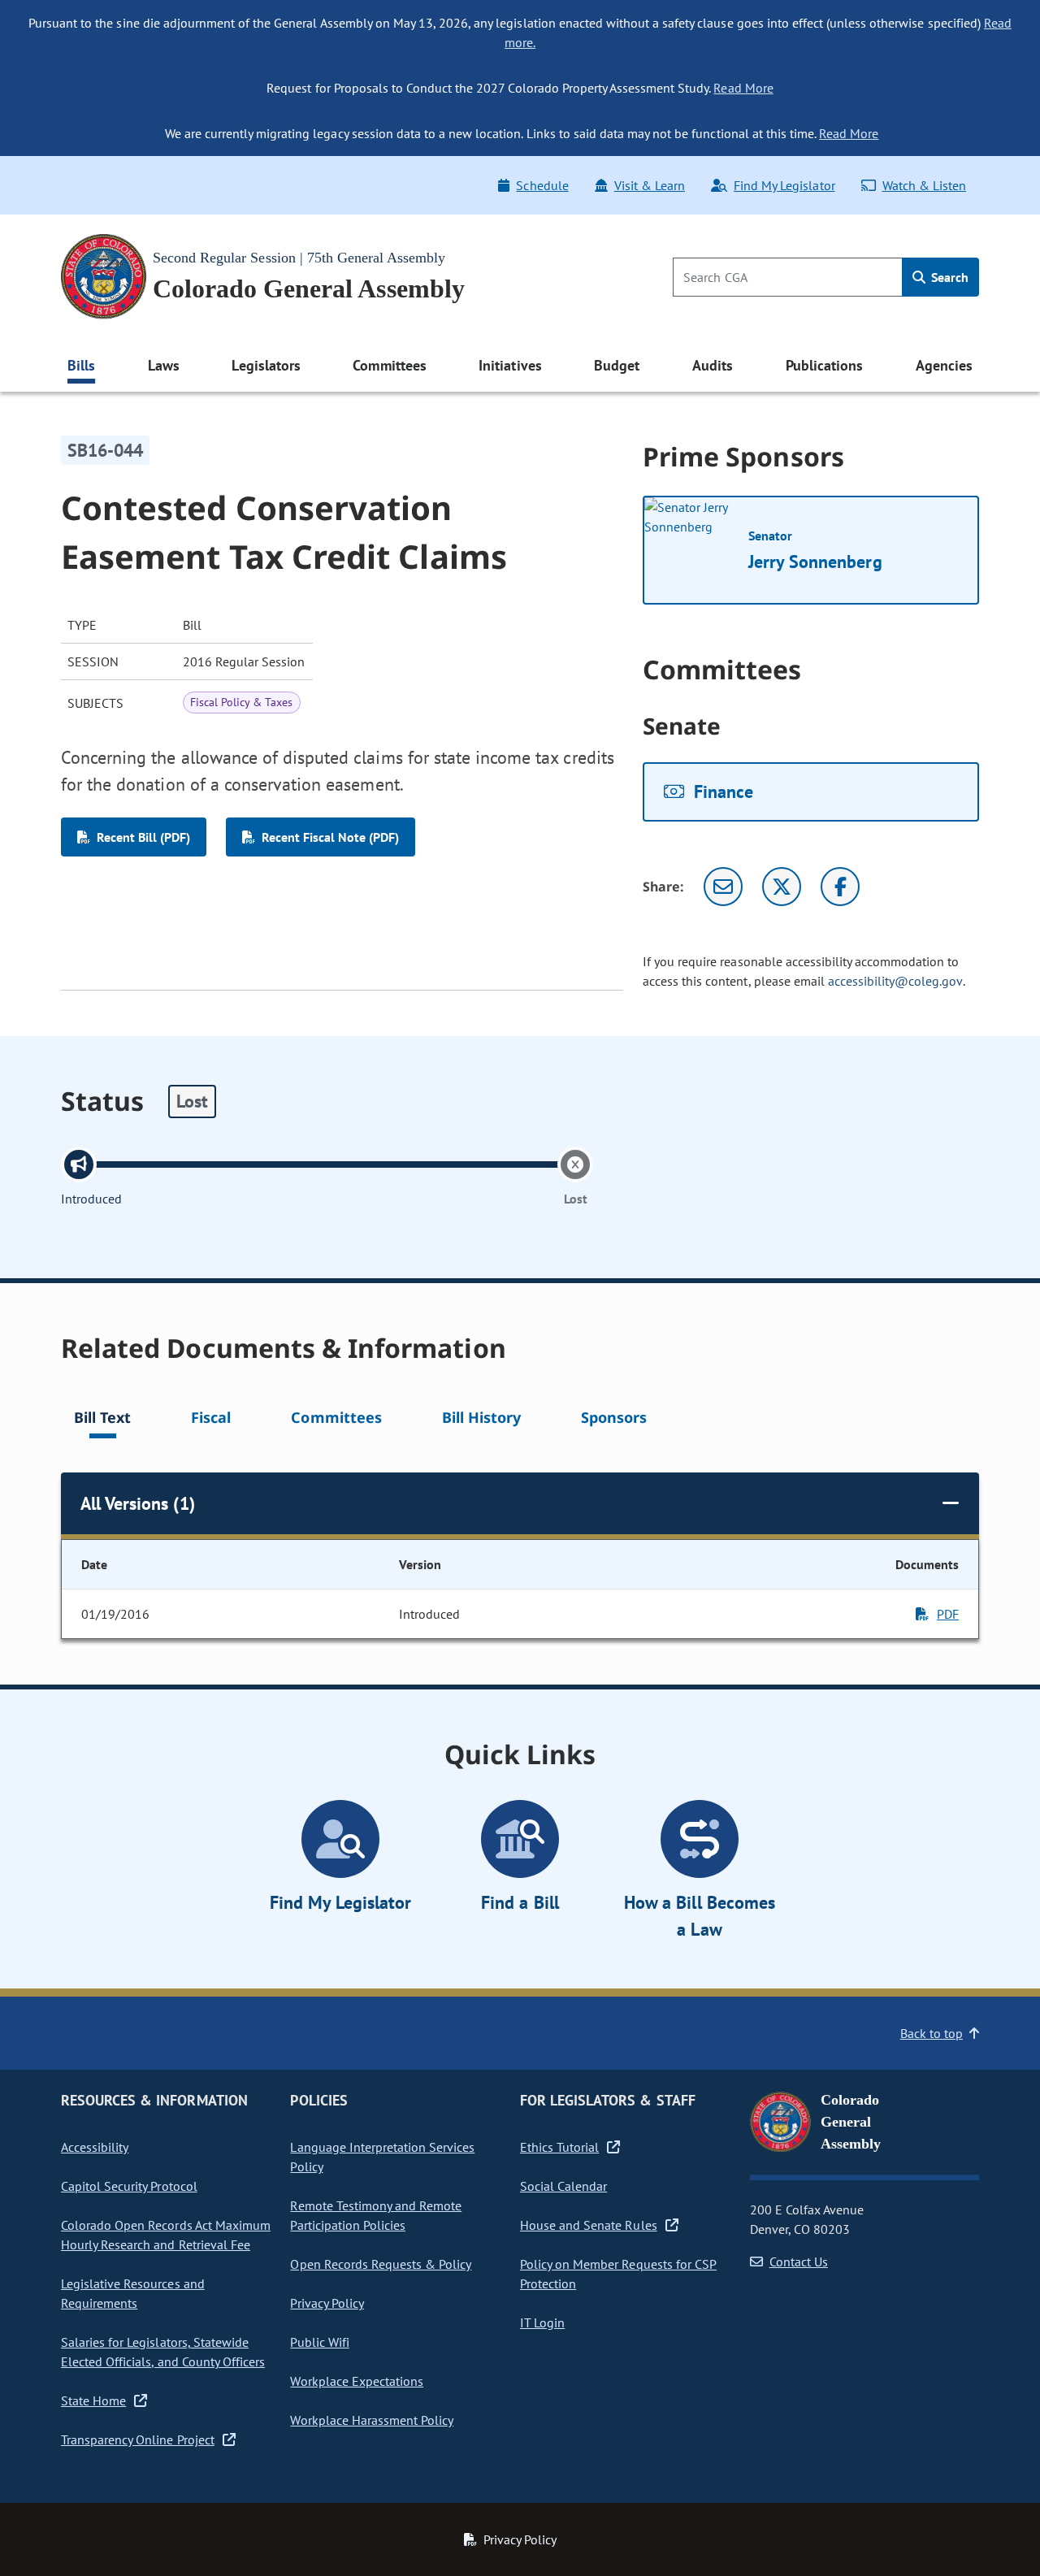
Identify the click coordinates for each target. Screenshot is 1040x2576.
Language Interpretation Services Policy (382, 2157)
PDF (948, 1614)
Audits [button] (713, 365)
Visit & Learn (650, 185)
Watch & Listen (924, 185)
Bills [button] (81, 365)
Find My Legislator (784, 185)
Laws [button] (164, 365)
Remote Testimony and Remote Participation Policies (376, 2215)
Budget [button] (617, 365)
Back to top (932, 2033)
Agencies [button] (944, 365)
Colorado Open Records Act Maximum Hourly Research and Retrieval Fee (166, 2235)
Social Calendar (563, 2186)
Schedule (542, 185)
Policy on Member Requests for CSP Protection (618, 2274)
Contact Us (799, 2262)
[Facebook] (840, 887)
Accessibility (95, 2147)
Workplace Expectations (357, 2381)
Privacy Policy (327, 2303)
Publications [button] (824, 365)
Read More (743, 88)
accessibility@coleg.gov (895, 981)
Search (948, 277)
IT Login (542, 2322)
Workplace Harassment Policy (372, 2420)
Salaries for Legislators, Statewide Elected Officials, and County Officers (163, 2352)
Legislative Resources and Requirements (133, 2293)
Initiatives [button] (510, 365)
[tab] (102, 1420)
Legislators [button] (266, 365)
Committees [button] (389, 365)
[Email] (723, 887)
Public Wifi (319, 2342)
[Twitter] (782, 887)
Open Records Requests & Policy (381, 2264)
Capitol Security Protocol (129, 2186)
